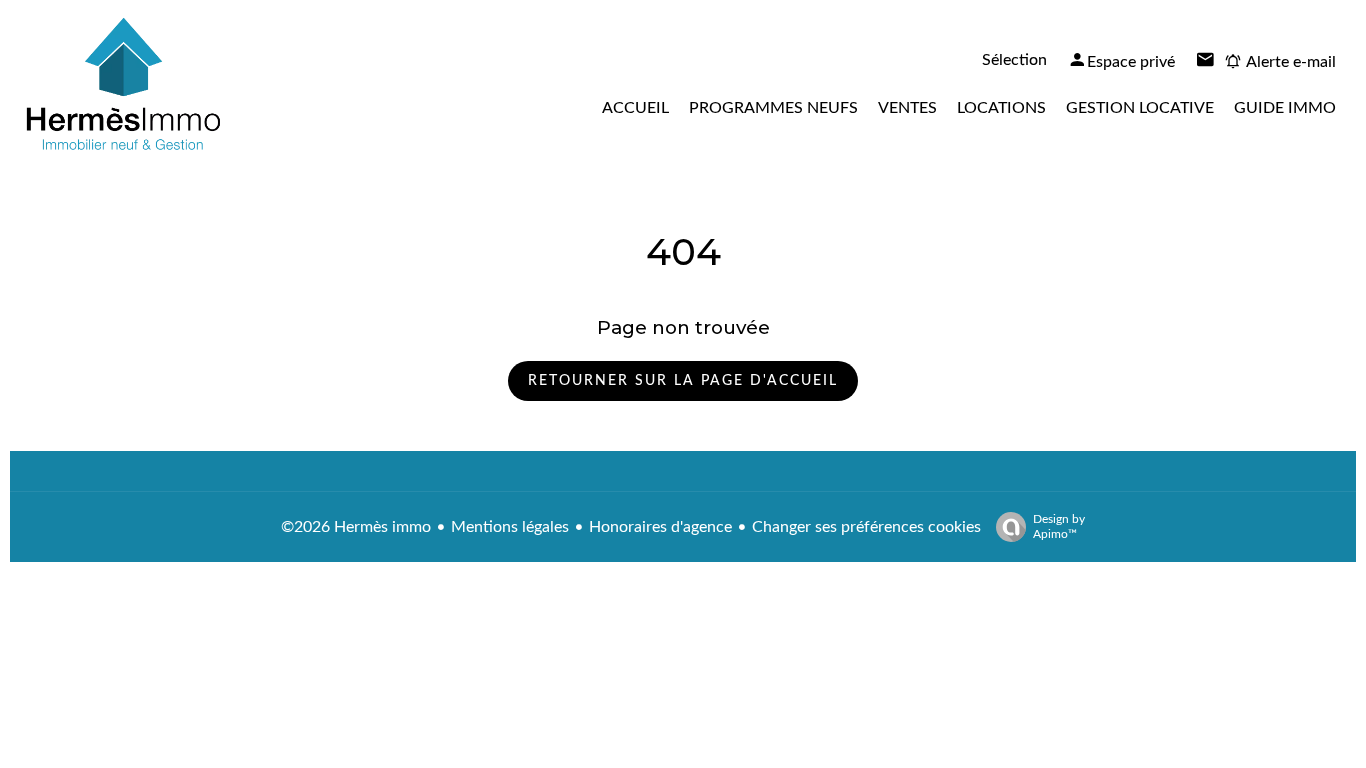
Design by (1059, 526)
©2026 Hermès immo (356, 527)
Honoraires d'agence (660, 527)
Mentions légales (510, 527)
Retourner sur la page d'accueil (683, 381)
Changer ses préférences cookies (866, 527)
